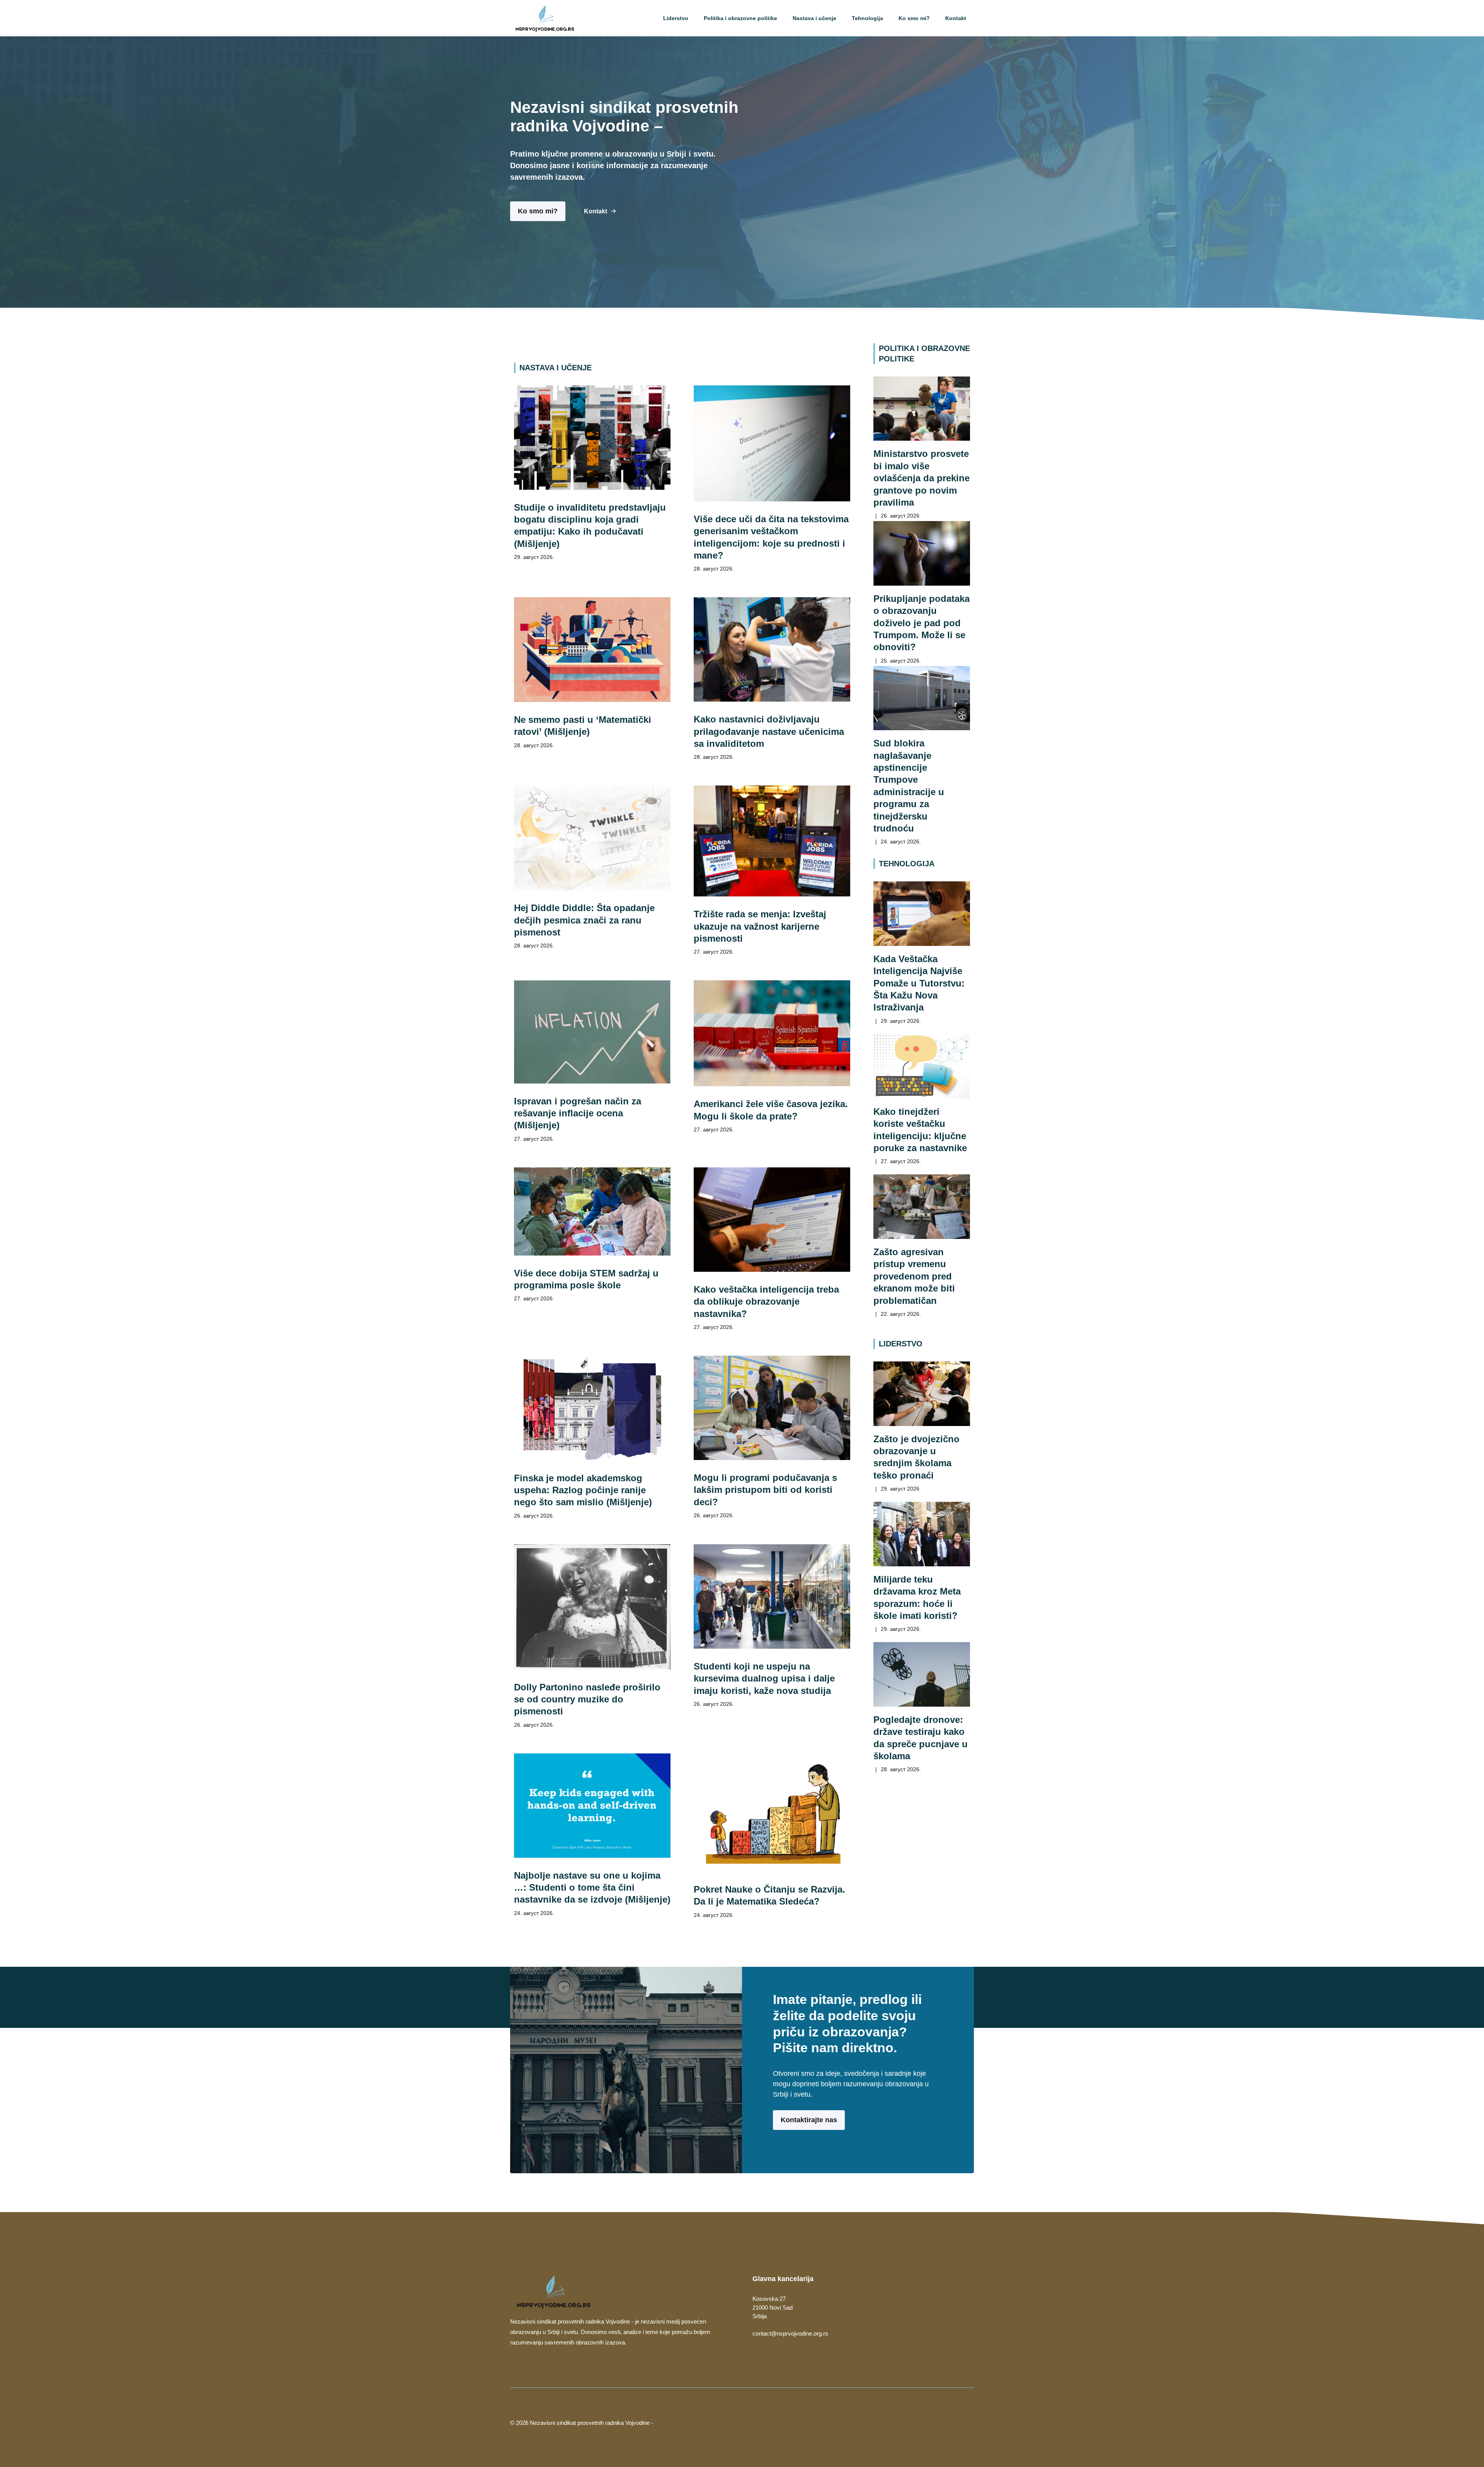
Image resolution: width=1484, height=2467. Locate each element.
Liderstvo (676, 18)
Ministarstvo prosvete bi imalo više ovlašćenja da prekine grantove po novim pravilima (922, 478)
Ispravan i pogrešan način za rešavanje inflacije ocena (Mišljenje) (578, 1113)
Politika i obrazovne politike (740, 18)
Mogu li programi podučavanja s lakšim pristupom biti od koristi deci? (765, 1490)
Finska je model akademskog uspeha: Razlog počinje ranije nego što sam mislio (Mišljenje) (583, 1490)
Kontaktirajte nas (809, 2120)
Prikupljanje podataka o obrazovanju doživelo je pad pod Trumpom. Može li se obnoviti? (922, 623)
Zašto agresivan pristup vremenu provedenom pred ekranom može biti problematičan (914, 1276)
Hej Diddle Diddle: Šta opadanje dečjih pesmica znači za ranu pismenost (584, 920)
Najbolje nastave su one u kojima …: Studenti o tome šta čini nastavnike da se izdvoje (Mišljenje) (592, 1888)
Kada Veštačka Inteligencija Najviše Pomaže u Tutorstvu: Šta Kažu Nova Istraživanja (919, 983)
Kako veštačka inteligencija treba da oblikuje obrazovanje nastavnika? (766, 1302)
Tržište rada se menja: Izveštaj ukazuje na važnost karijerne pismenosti (760, 926)
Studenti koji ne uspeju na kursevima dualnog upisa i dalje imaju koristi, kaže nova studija (764, 1678)
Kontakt (956, 18)
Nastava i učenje (814, 18)
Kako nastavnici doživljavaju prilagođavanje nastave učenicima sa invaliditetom (769, 731)
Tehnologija (867, 18)
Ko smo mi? (914, 18)
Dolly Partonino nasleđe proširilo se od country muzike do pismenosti (587, 1699)
